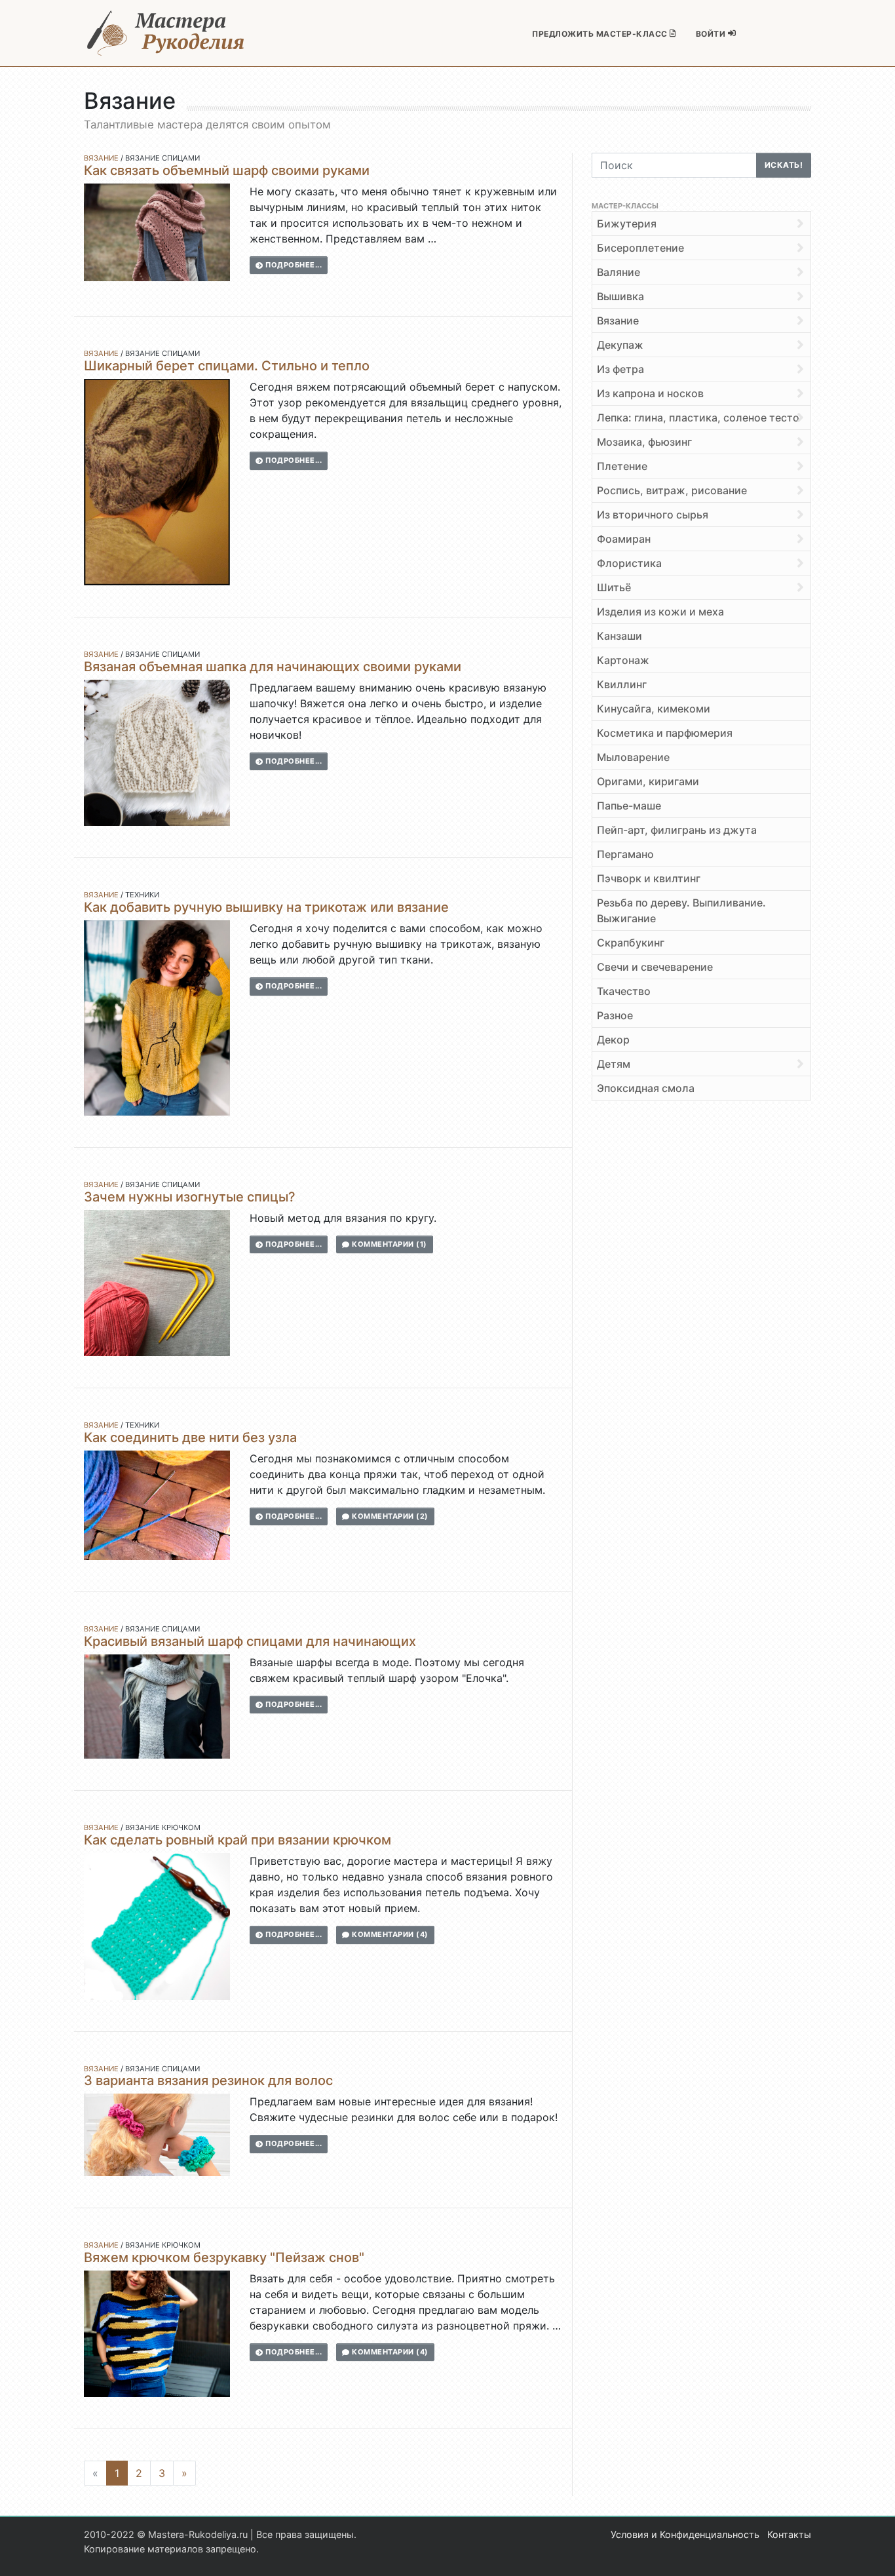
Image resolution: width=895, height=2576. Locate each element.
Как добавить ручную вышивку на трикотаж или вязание (266, 907)
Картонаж (623, 660)
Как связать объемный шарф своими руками (227, 170)
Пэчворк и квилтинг (649, 878)
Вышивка (620, 296)
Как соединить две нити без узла (190, 1437)
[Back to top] (872, 2553)
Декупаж (620, 345)
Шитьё (614, 587)
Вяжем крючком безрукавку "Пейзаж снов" (224, 2257)
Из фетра (620, 369)
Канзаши (619, 636)
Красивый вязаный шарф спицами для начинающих (250, 1641)
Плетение (622, 466)
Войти (712, 34)
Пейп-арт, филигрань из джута (677, 830)
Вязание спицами (162, 158)
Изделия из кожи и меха (660, 612)
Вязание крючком (163, 1827)
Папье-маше (629, 806)
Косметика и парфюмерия (665, 733)
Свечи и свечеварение (655, 967)
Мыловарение (633, 757)
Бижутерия (627, 224)
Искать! (784, 165)
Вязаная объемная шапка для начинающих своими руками (273, 667)
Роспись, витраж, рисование (672, 490)
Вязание (101, 158)
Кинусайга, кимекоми (654, 709)
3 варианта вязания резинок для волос (208, 2080)
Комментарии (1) (389, 1244)
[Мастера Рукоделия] (166, 33)
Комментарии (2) (389, 1516)
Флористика (629, 563)
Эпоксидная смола (646, 1088)
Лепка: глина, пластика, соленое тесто (698, 418)
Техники (142, 895)
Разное (615, 1015)
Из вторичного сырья (653, 515)
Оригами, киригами (648, 781)
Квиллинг (622, 684)
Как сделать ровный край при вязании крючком (238, 1840)
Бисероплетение (640, 248)
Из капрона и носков (650, 393)
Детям (614, 1064)
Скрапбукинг (631, 943)
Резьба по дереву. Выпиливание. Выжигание (681, 910)
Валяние (619, 272)
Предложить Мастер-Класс (601, 34)
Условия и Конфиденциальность (685, 2534)
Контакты (789, 2534)
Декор (613, 1040)
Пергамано (625, 854)
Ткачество (624, 991)
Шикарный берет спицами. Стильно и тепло (227, 366)
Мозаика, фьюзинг (644, 442)
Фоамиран (624, 539)
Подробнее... (293, 265)
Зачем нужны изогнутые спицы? (190, 1197)
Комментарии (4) (389, 1934)
